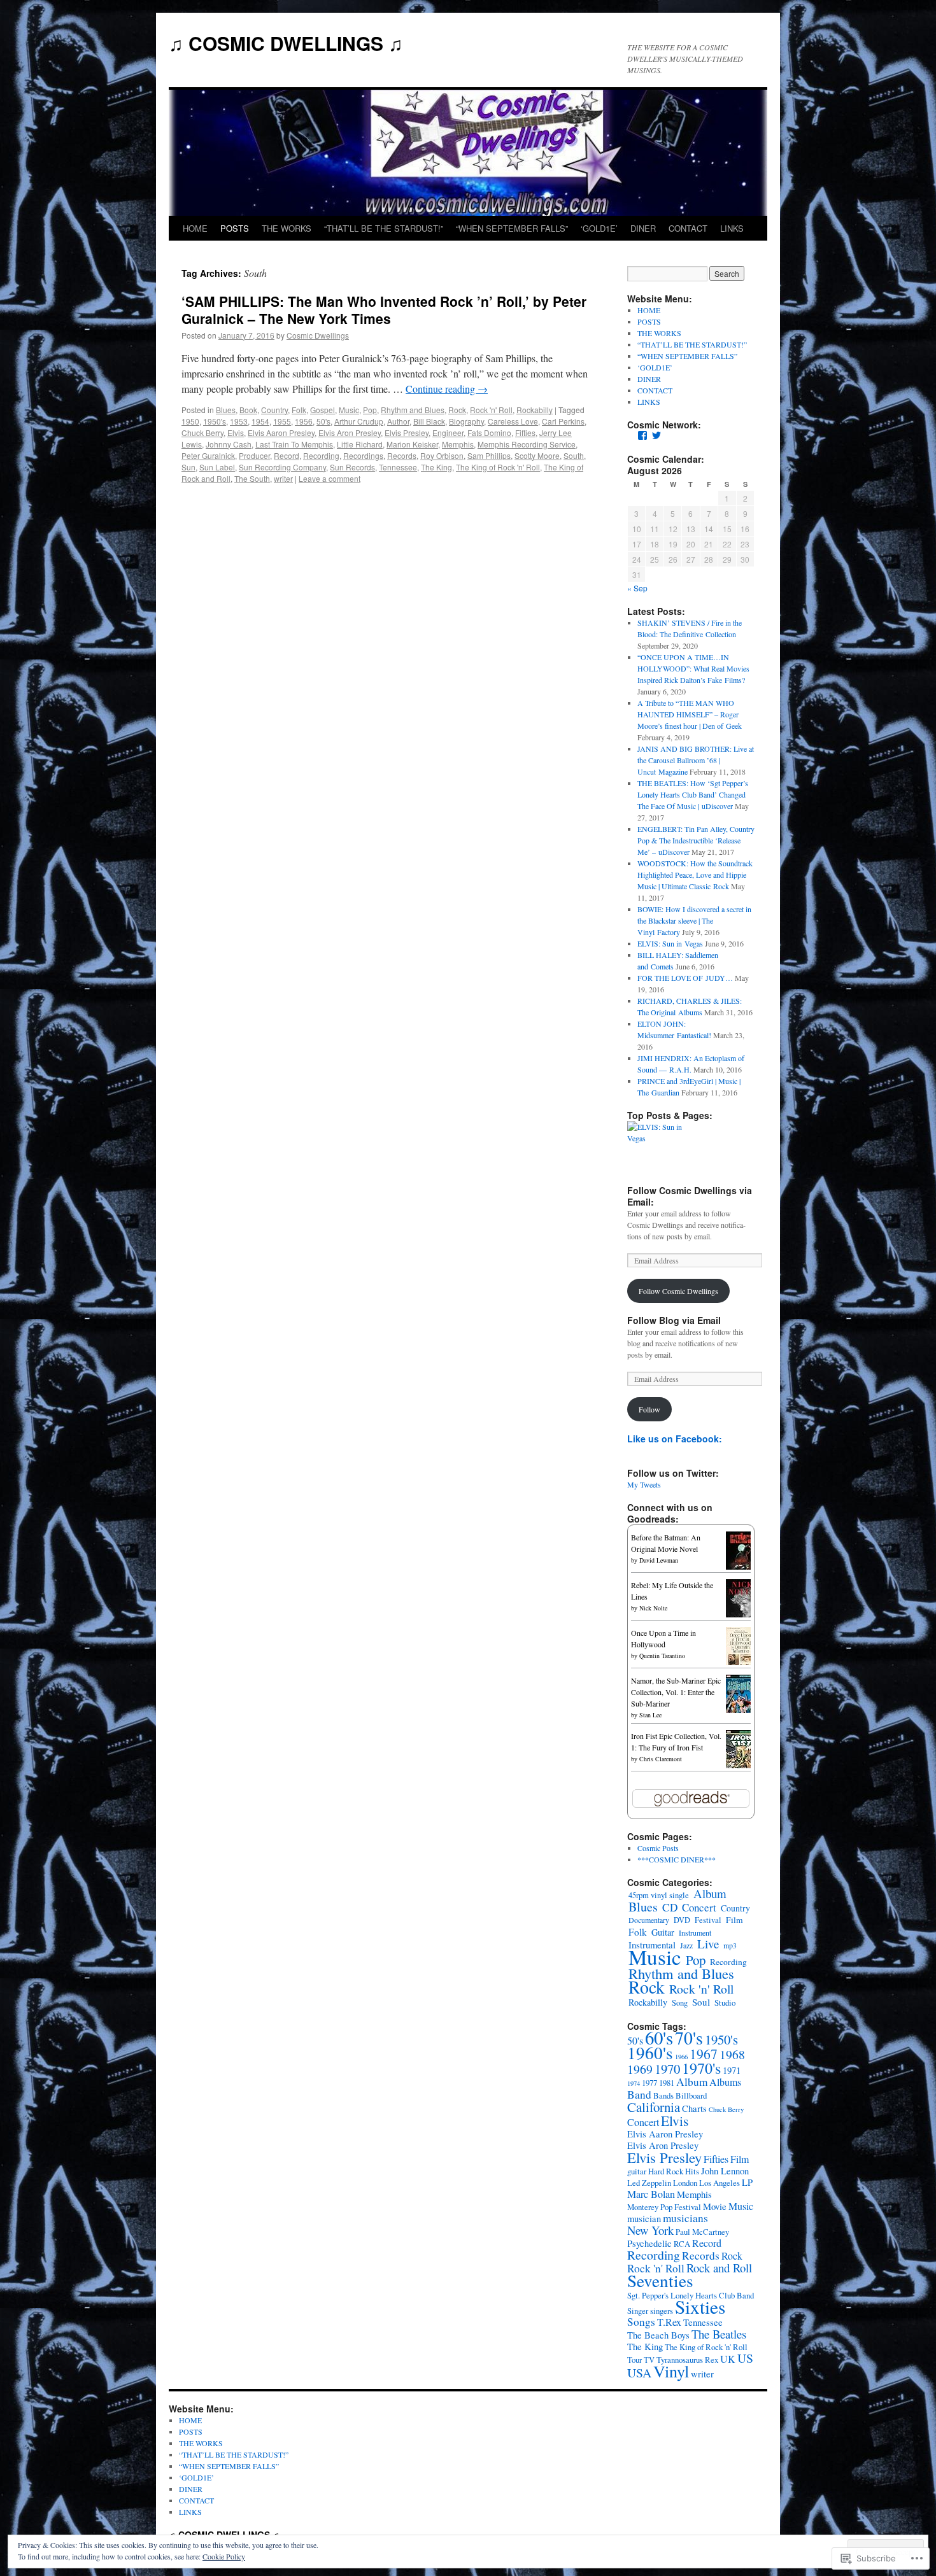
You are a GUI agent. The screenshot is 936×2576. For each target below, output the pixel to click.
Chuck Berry (202, 433)
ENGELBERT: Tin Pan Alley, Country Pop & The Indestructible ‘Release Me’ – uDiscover (696, 840)
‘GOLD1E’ (599, 228)
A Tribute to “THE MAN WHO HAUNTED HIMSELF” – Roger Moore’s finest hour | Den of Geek (690, 714)
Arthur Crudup (359, 421)
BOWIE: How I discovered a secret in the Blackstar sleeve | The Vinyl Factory (694, 920)
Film (734, 1920)
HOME (195, 228)
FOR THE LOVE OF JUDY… (685, 978)
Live (708, 1944)
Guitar (663, 1932)
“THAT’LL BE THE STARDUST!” (384, 228)
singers (662, 2311)
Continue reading (447, 389)
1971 (732, 2070)
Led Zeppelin (649, 2183)
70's (689, 2038)
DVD (682, 1920)
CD (670, 1907)
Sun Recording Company (282, 467)
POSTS (235, 228)
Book (248, 410)
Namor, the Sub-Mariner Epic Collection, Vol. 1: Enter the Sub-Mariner (676, 1692)
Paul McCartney (702, 2232)
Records (402, 455)
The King (436, 467)
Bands (663, 2095)
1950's (215, 421)
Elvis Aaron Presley (281, 433)
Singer (638, 2311)
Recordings (363, 455)
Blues (226, 410)
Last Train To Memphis (294, 444)
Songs (641, 2322)
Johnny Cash (229, 444)
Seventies (660, 2280)
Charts (694, 2108)
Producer (254, 455)
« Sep (637, 588)
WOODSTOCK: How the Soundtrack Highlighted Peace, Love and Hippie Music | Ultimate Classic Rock (695, 875)
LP (747, 2182)
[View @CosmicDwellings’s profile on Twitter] (656, 435)
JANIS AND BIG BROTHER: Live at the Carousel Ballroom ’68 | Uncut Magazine (696, 760)
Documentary (649, 1920)
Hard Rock (666, 2171)
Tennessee (398, 467)
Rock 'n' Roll (491, 410)
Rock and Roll (719, 2268)
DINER (643, 228)
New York (650, 2230)
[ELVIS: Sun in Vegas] (658, 1132)
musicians (685, 2218)
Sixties (700, 2306)
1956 (304, 421)
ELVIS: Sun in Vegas (670, 943)
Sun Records (352, 467)
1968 (732, 2054)
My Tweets (644, 1484)
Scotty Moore (537, 455)
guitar (637, 2171)
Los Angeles (720, 2183)
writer (283, 478)
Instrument (695, 1932)
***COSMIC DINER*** (677, 1859)
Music (349, 410)
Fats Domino (489, 433)
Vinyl (671, 2371)
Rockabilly (535, 410)
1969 (640, 2069)
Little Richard (360, 444)
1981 (667, 2083)
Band (639, 2094)
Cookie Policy (224, 2556)
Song (680, 2003)
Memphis (458, 444)
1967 (704, 2054)
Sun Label (217, 467)
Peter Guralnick (208, 455)
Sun (188, 467)
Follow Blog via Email (674, 1320)
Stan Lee (650, 1715)
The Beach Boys (658, 2335)
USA (639, 2373)
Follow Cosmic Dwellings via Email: (690, 1196)
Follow (649, 1409)
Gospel (323, 410)
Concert (699, 1907)
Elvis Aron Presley (350, 433)
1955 (282, 421)
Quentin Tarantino (662, 1656)
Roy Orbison (442, 455)
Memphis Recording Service (527, 444)
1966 (681, 2057)
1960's (650, 2052)
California (654, 2107)
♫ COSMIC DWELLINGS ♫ (286, 43)
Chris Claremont (661, 1759)
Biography (466, 421)
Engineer (448, 433)
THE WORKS (287, 228)
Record (287, 455)
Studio (725, 2002)
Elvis (236, 433)
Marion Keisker (412, 444)
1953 (239, 421)
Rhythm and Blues (413, 410)
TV (649, 2360)
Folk (299, 410)
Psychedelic (649, 2243)
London (685, 2183)
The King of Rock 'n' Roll (498, 467)
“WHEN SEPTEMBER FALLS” (512, 228)
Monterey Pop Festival (664, 2207)
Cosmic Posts (658, 1848)
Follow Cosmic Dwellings (678, 1291)
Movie (715, 2206)
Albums (725, 2082)
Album (710, 1893)
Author (398, 421)
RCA (682, 2244)
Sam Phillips (489, 455)
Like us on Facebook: (675, 1439)
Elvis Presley (407, 433)
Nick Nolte (653, 1608)
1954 (260, 421)
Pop (370, 410)
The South (252, 478)
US (745, 2358)
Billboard (691, 2095)
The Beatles (719, 2334)
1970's (701, 2068)
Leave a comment (330, 478)
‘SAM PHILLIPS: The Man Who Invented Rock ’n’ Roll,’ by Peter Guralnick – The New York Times (384, 310)
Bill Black (429, 421)
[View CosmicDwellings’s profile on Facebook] (642, 435)
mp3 (730, 1945)
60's (659, 2038)
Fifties (525, 433)
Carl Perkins (563, 421)
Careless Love (513, 421)
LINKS (732, 228)
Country (274, 410)
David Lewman (659, 1560)
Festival (708, 1920)
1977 (649, 2083)
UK (728, 2359)
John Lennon (725, 2171)
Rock (457, 410)
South (574, 455)
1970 (667, 2069)
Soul (701, 2002)
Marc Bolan (651, 2194)
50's (323, 421)
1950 (190, 421)
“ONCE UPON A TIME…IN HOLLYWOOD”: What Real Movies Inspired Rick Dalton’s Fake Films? (693, 668)
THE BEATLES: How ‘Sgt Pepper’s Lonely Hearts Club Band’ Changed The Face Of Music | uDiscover (693, 794)
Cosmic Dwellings (318, 335)
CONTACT (688, 228)
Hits (692, 2171)
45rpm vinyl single (659, 1895)
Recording (321, 455)
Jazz (686, 1945)
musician (644, 2219)
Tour (635, 2360)
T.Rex (669, 2322)
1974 (634, 2083)
